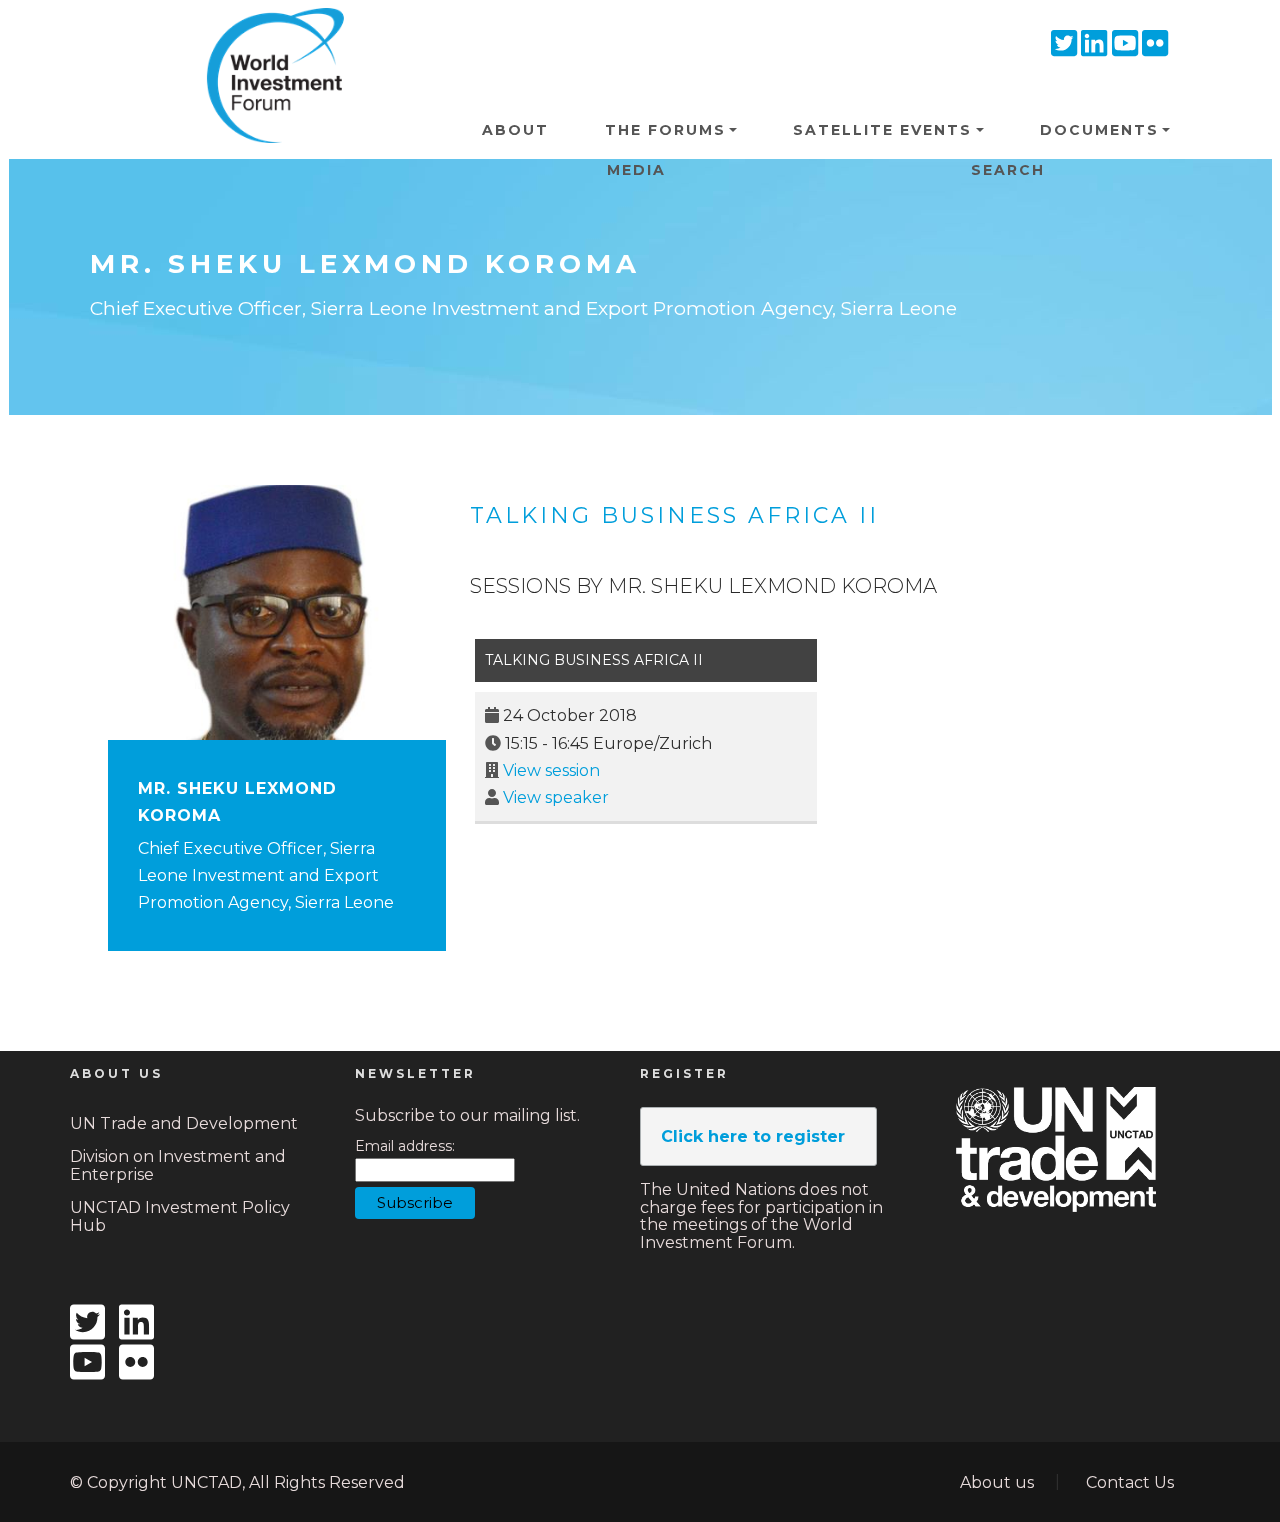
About (515, 130)
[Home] (268, 39)
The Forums (665, 130)
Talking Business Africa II (674, 515)
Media (636, 170)
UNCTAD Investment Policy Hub (180, 1216)
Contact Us (1130, 1482)
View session (551, 770)
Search (1008, 170)
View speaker (556, 797)
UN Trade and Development (184, 1123)
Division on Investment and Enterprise (178, 1165)
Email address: (405, 1146)
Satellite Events (882, 130)
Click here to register (753, 1136)
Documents (1099, 130)
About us (997, 1482)
